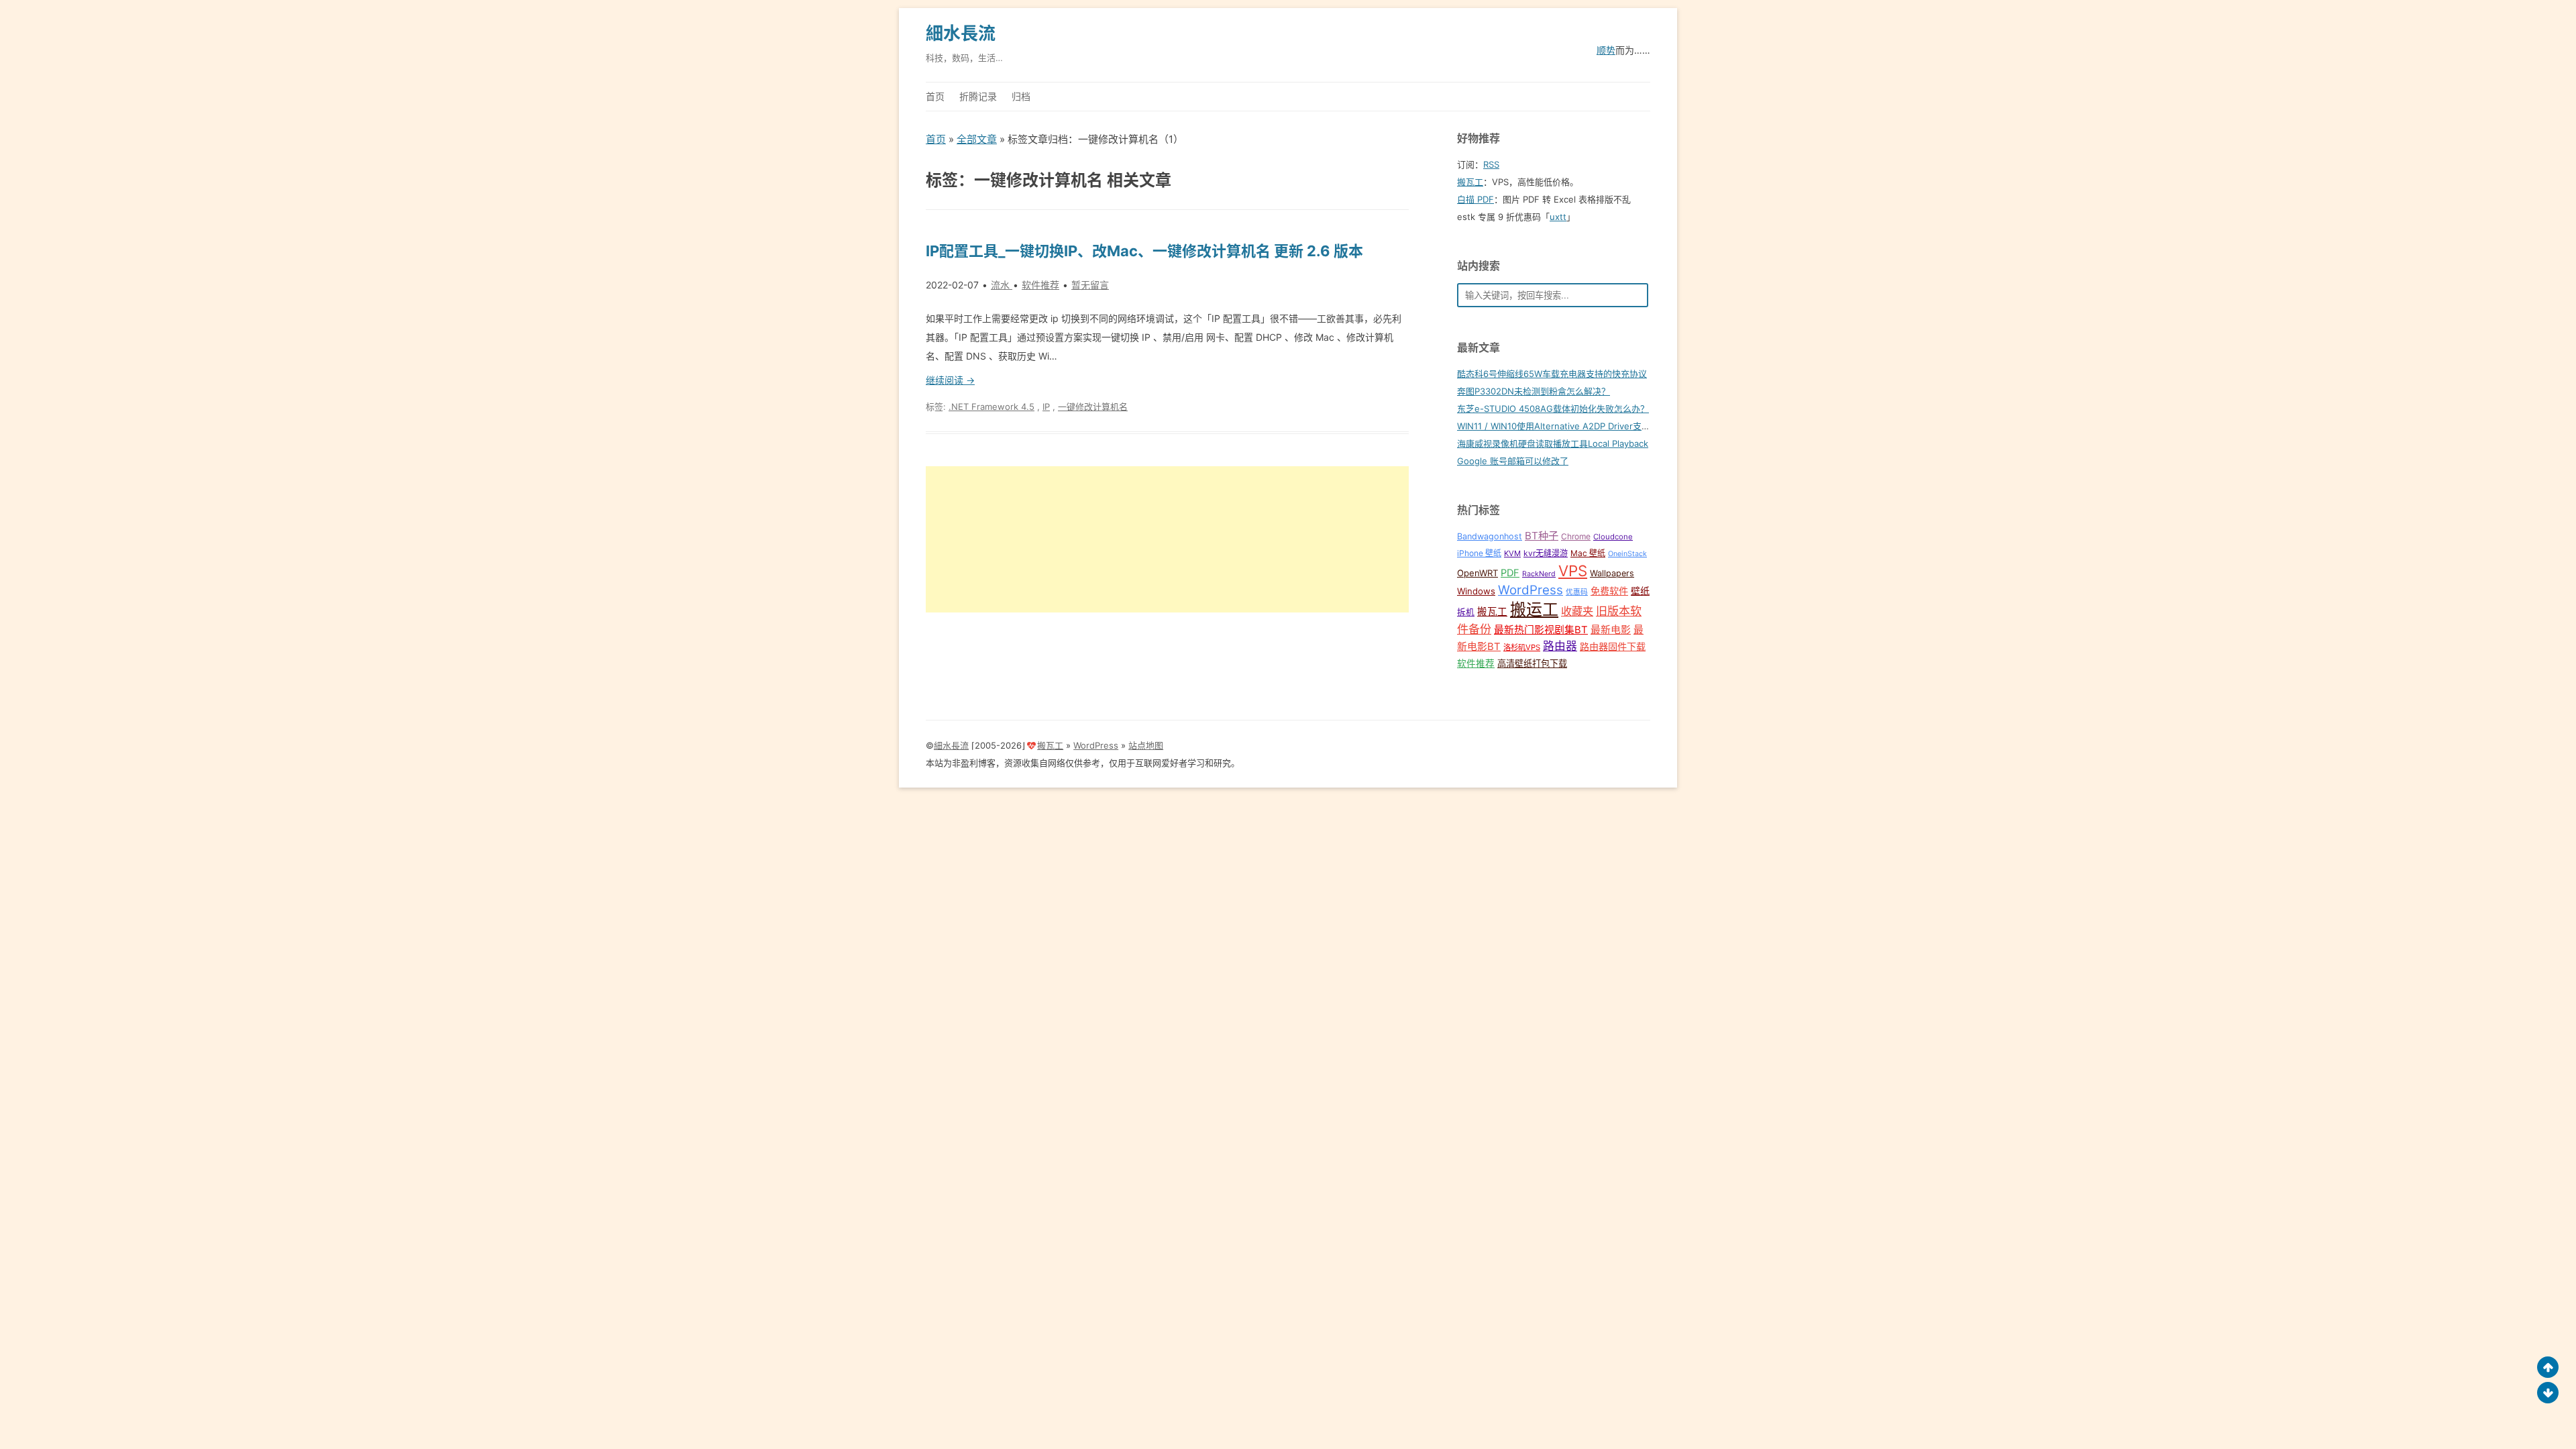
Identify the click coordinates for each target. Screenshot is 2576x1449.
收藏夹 (1577, 611)
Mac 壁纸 (1588, 553)
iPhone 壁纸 (1479, 553)
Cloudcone (1613, 537)
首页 (935, 96)
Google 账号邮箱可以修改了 (1513, 461)
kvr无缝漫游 (1546, 553)
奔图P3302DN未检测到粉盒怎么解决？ (1534, 391)
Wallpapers (1612, 573)
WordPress (1531, 590)
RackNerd (1539, 574)
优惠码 (1577, 592)
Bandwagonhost (1490, 536)
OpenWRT (1478, 573)
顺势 (1606, 50)
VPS (1573, 571)
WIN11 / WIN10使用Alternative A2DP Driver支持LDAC (1565, 426)
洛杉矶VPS (1522, 647)
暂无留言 (1090, 285)
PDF (1510, 573)
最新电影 (1611, 630)
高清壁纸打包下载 (1532, 663)
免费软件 (1609, 591)
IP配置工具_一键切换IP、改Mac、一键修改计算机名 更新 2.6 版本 (1144, 251)
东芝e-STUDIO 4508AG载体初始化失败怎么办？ (1553, 409)
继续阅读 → (950, 380)
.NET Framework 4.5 (991, 407)
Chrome (1576, 536)
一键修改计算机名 (1093, 407)
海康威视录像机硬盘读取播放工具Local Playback (1553, 443)
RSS (1491, 164)
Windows (1476, 591)
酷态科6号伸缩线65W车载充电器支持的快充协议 (1552, 374)
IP (1046, 407)
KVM (1512, 553)
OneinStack (1627, 554)
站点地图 (1146, 745)
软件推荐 (1040, 285)
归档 (1021, 96)
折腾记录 (978, 96)
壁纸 (1640, 591)
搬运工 (1534, 609)
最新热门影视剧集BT (1541, 630)
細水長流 (961, 33)
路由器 (1560, 646)
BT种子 (1542, 536)
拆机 (1466, 612)
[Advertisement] (1167, 539)
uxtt (1558, 217)
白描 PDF (1475, 199)
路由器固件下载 (1613, 646)
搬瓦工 (1470, 182)
